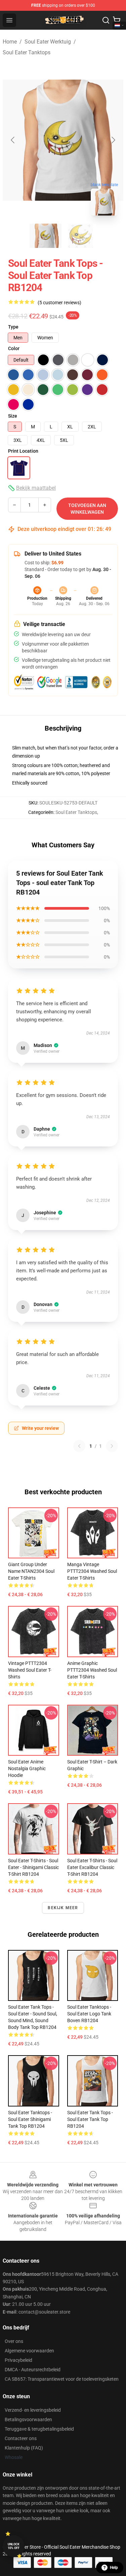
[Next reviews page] (112, 1446)
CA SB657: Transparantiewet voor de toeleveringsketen (62, 2379)
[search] (106, 20)
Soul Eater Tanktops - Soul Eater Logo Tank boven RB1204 (89, 2014)
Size (13, 416)
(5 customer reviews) (59, 303)
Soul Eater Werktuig (48, 42)
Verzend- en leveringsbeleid (33, 2410)
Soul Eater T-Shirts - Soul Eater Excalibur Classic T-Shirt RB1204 (92, 1867)
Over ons (14, 2341)
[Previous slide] (13, 140)
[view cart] (117, 20)
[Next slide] (113, 140)
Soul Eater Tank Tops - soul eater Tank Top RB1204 (90, 2119)
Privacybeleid (18, 2360)
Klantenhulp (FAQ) (24, 2448)
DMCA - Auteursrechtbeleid (33, 2370)
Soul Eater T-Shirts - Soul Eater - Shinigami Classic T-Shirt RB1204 (33, 1867)
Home (10, 42)
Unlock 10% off (14, 2546)
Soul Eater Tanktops (27, 52)
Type (13, 327)
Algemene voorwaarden (29, 2351)
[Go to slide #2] (81, 236)
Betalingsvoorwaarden (28, 2419)
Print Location (23, 451)
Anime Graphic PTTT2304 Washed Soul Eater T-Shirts (92, 1670)
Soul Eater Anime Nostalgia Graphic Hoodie (27, 1768)
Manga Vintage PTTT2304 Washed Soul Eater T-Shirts (92, 1571)
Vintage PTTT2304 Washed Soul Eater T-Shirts (30, 1670)
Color (14, 348)
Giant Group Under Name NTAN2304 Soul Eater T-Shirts (31, 1571)
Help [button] (114, 2568)
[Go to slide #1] (46, 236)
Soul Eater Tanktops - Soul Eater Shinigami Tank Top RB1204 (30, 2119)
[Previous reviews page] (79, 1446)
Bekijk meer (63, 1908)
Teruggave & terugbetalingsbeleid (39, 2429)
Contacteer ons (21, 2438)
